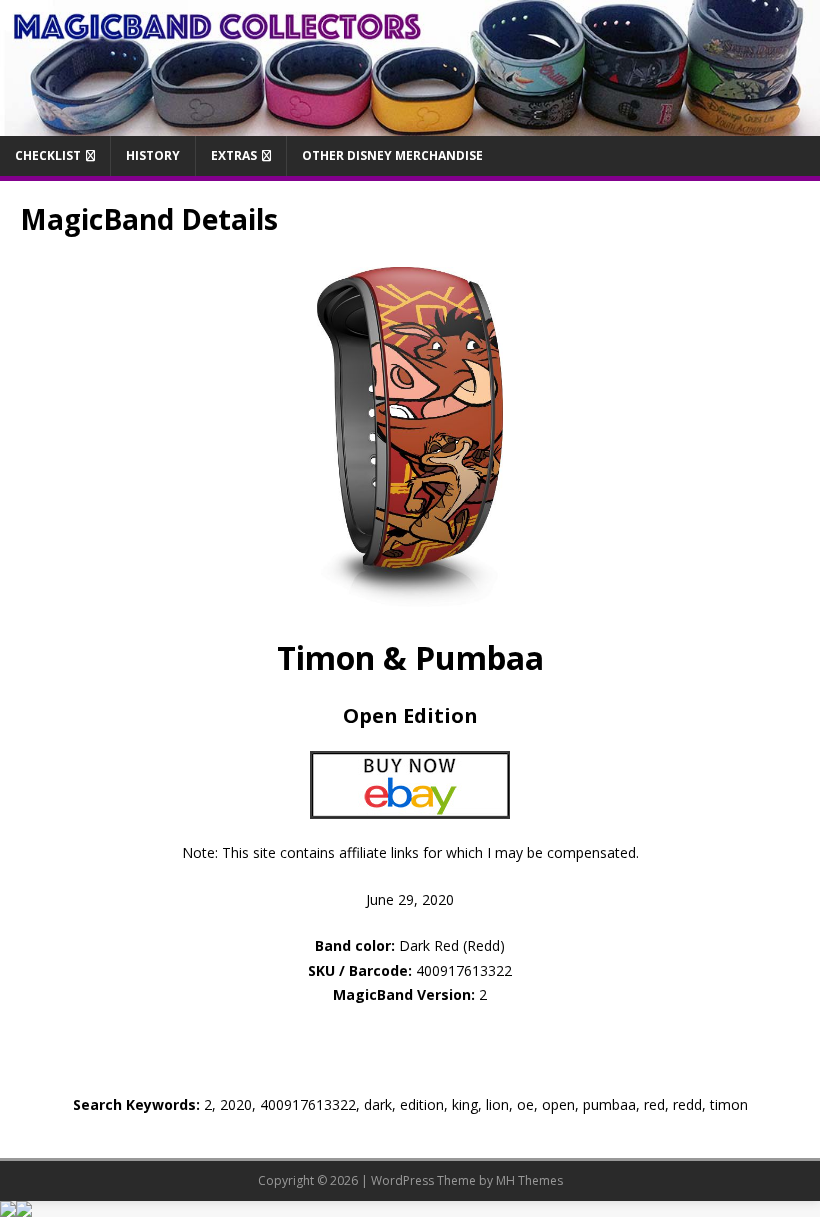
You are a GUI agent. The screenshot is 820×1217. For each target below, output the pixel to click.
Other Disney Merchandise (392, 155)
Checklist (48, 155)
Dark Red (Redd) (410, 945)
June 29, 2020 (410, 899)
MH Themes (529, 1180)
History (153, 155)
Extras (234, 155)
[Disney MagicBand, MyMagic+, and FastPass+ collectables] (410, 124)
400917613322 (464, 970)
